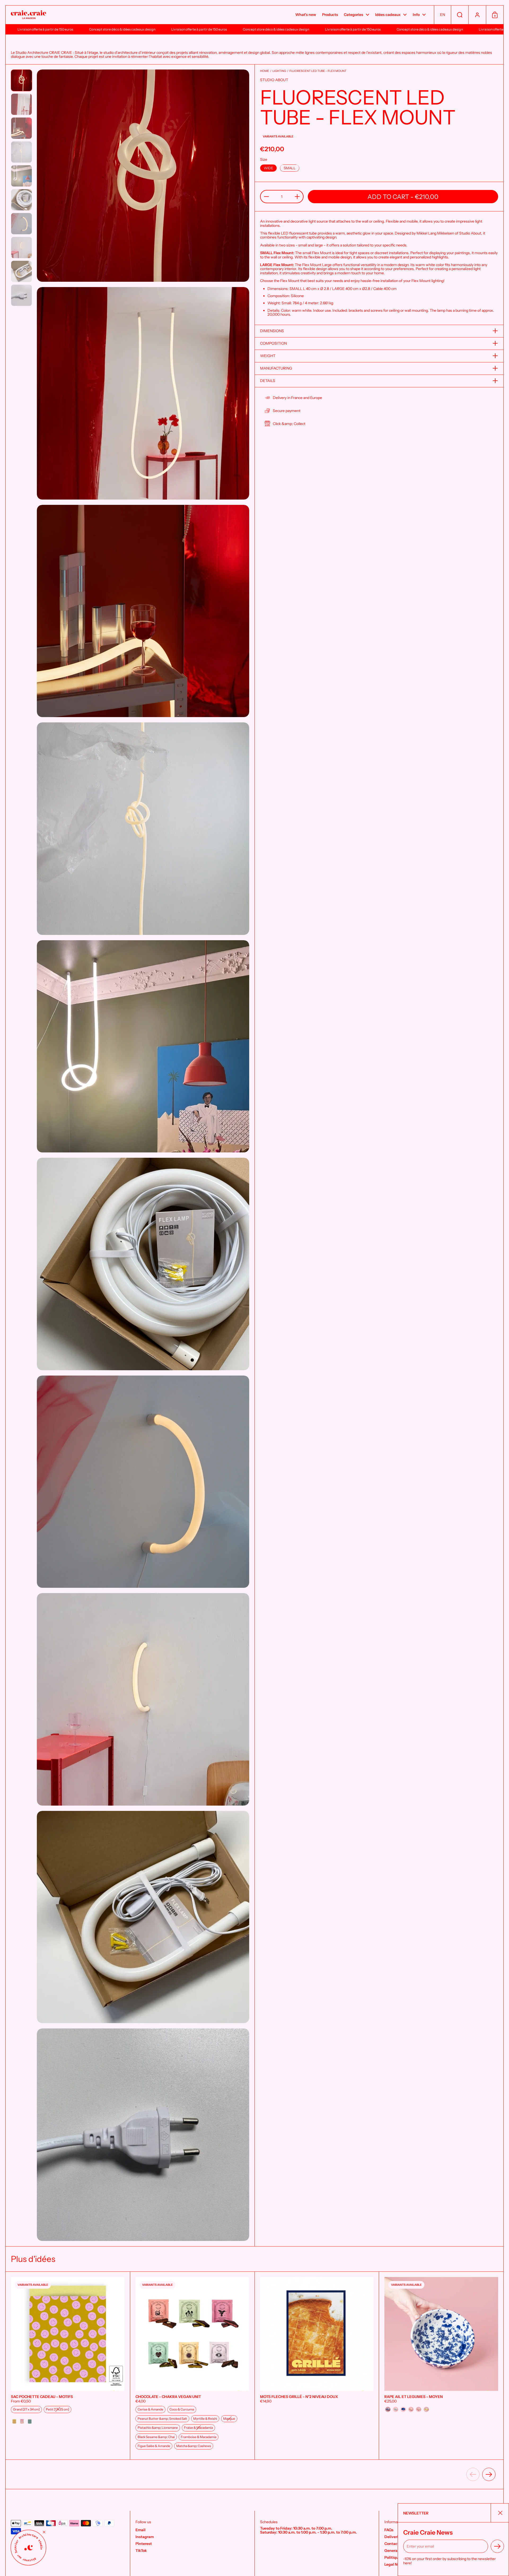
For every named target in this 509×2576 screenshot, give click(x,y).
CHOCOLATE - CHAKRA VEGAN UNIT (192, 2366)
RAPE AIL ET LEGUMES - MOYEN (441, 2366)
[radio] (268, 168)
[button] (442, 15)
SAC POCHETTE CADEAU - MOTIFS (68, 2366)
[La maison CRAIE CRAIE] (28, 15)
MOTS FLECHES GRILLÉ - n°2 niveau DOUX (317, 2366)
